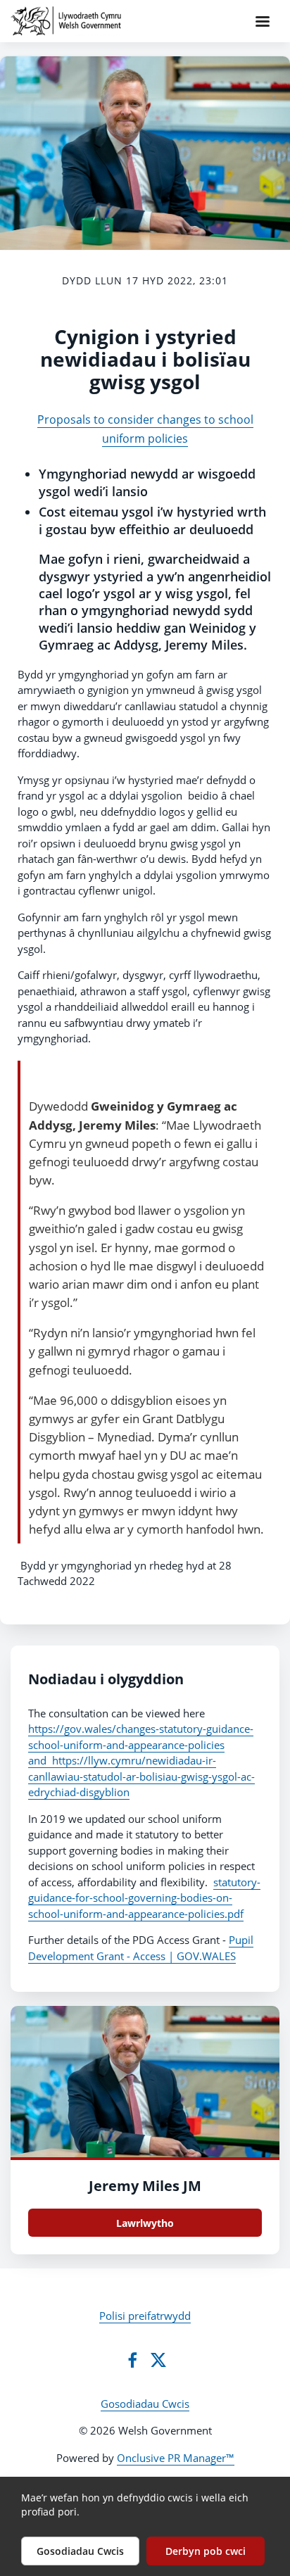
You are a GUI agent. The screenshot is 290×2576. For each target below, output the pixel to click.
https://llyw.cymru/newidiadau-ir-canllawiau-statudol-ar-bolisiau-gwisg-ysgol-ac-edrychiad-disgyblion (141, 1776)
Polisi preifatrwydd (145, 2316)
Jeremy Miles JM (145, 2186)
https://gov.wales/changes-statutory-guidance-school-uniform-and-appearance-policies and (141, 1744)
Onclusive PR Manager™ (176, 2458)
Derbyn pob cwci (206, 2551)
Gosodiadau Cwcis (145, 2404)
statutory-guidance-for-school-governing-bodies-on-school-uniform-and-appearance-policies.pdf (144, 1898)
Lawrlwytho (145, 2223)
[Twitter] (158, 2360)
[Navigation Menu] (263, 21)
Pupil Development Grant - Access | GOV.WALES (141, 1948)
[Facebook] (132, 2360)
